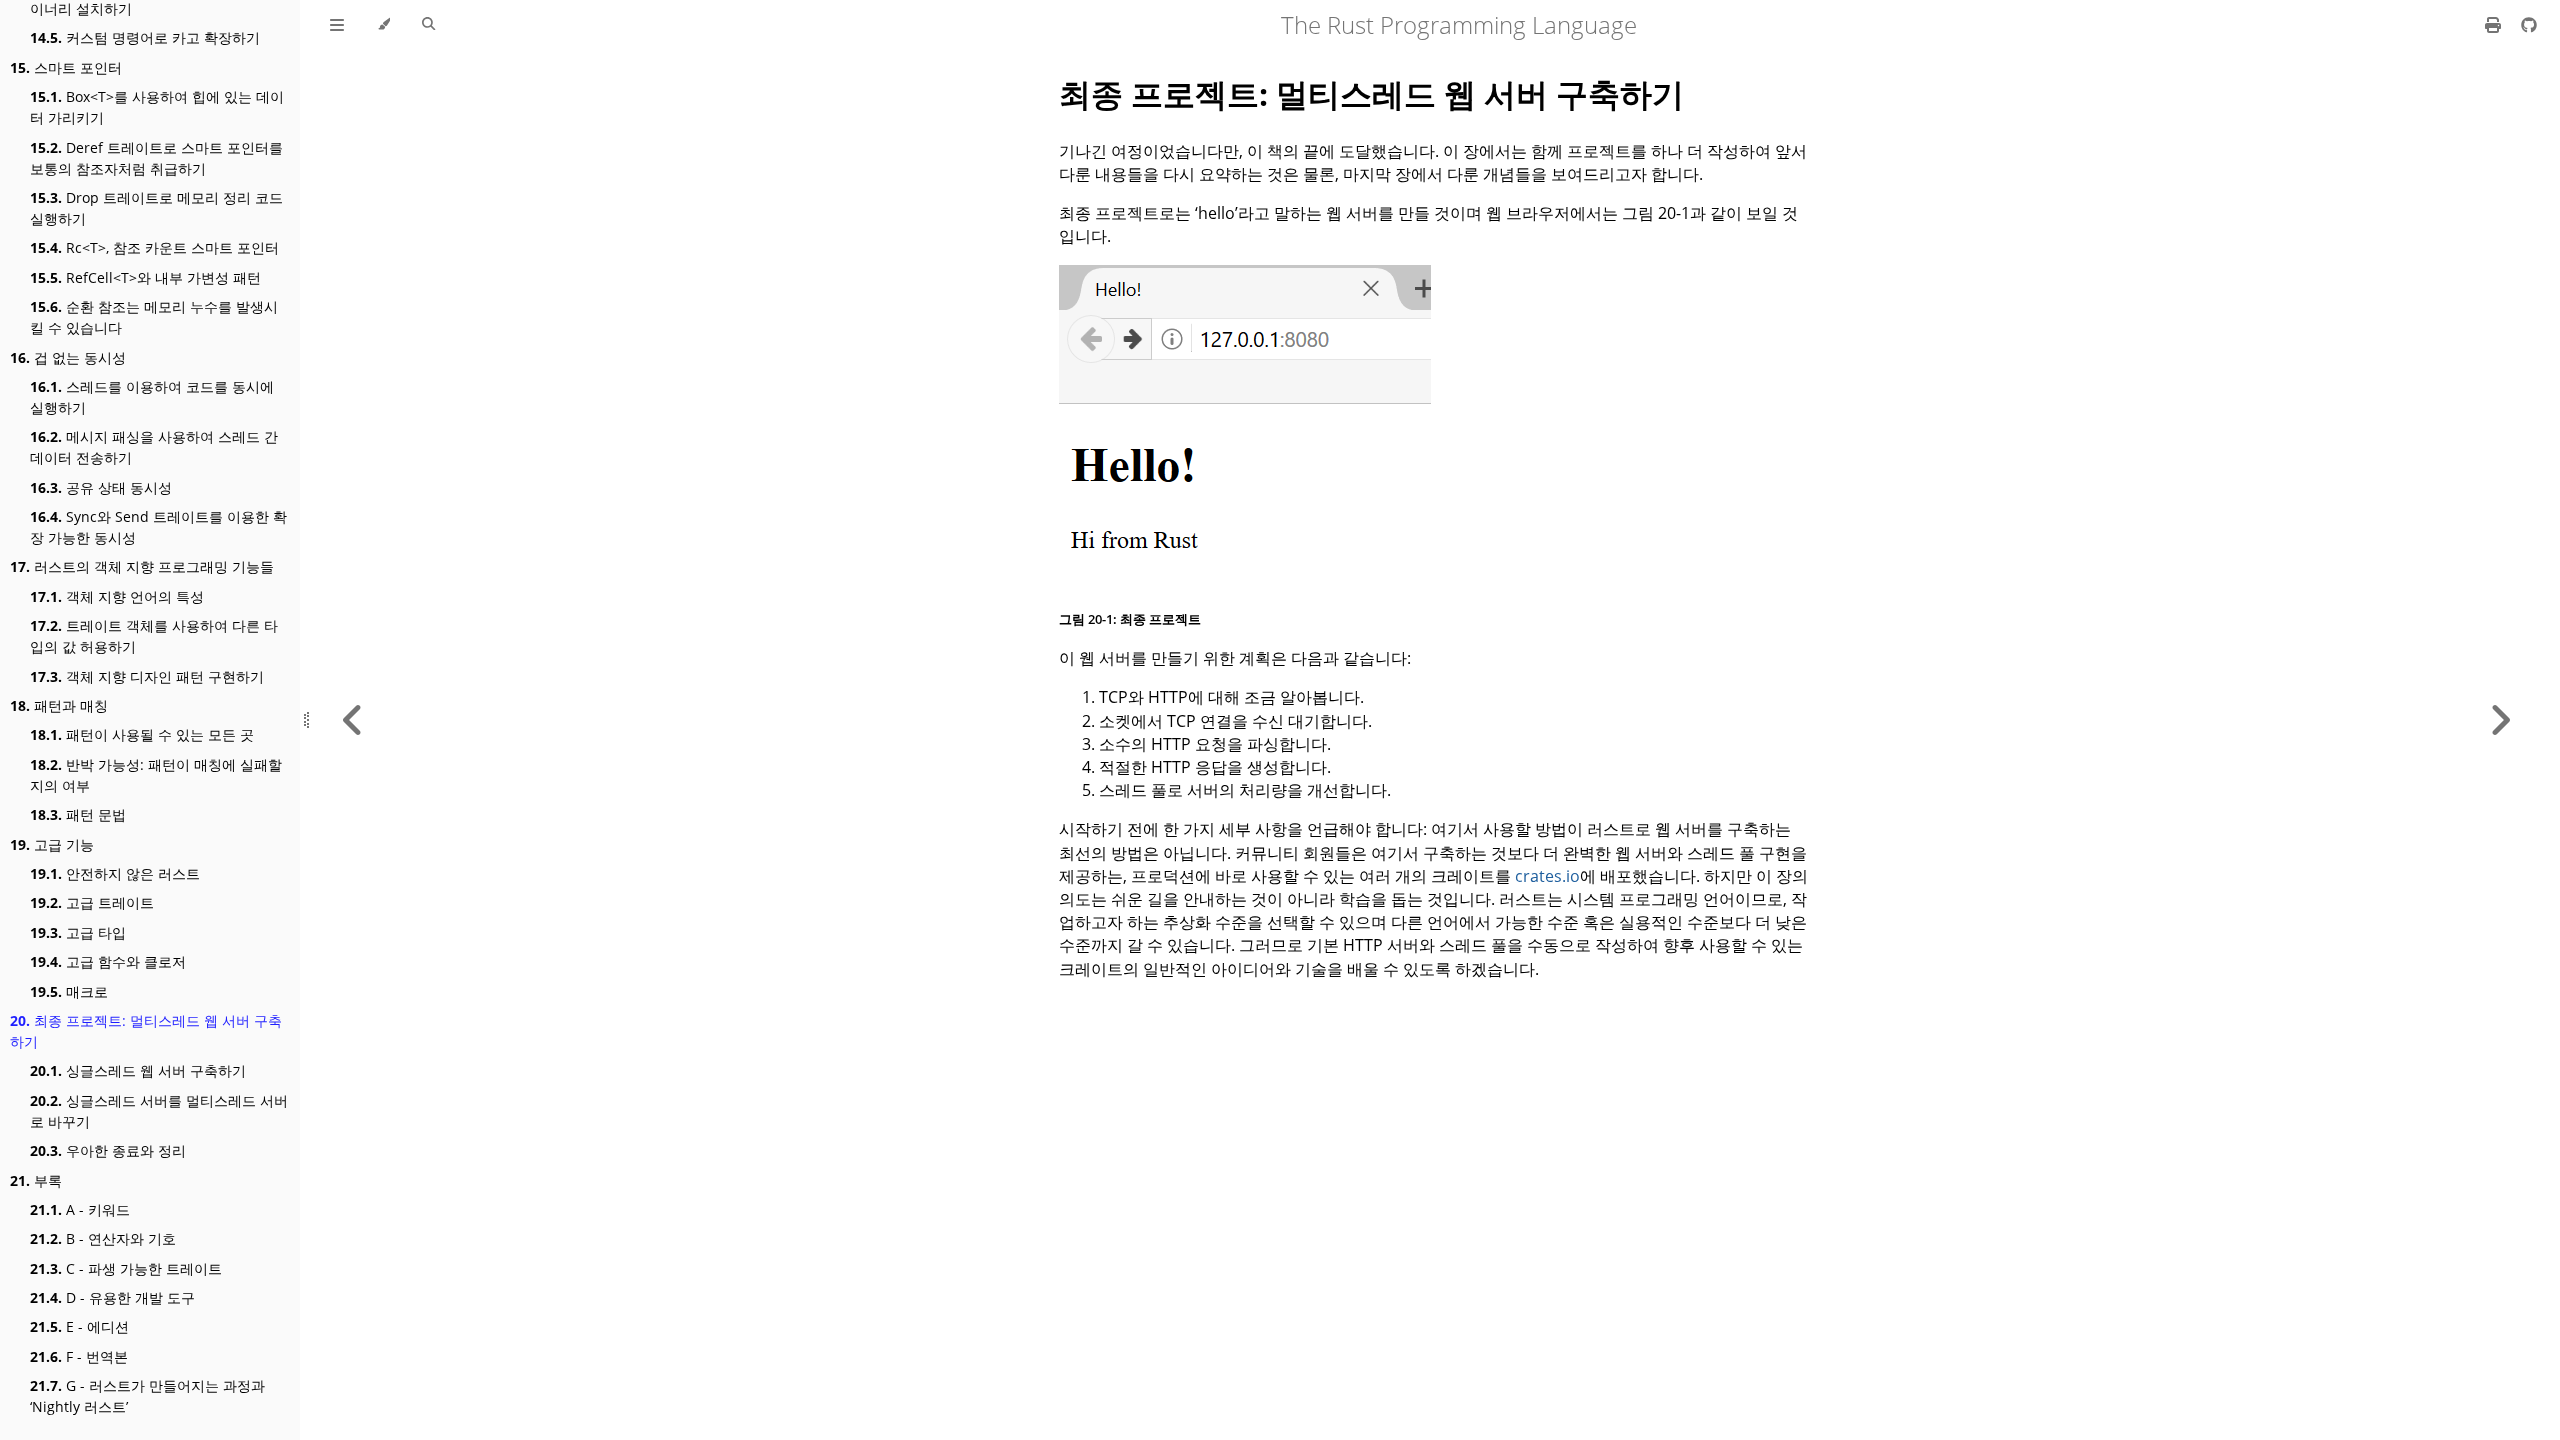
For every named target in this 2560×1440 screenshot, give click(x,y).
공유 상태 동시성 (101, 487)
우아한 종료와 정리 (108, 1150)
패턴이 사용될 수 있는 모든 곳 (142, 734)
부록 (36, 1180)
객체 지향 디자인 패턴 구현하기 (147, 676)
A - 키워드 (80, 1209)
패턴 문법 (78, 814)
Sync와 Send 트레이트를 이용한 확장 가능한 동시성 (158, 527)
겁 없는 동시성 (68, 357)
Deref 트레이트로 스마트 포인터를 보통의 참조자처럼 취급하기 (156, 158)
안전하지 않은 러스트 (115, 873)
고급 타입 (78, 932)
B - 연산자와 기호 (103, 1238)
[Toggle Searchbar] (428, 25)
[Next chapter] (2500, 720)
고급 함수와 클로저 (108, 961)
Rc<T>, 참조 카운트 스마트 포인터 (154, 247)
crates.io (1547, 876)
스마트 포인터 (66, 67)
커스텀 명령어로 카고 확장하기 (145, 37)
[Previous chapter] (353, 720)
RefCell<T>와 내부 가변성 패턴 (145, 277)
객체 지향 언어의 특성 (117, 596)
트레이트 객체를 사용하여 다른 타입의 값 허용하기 (154, 636)
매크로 (69, 991)
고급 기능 (52, 844)
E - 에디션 (79, 1326)
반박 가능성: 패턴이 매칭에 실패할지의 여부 (156, 775)
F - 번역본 (79, 1356)
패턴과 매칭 (59, 705)
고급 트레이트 (92, 902)
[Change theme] (383, 25)
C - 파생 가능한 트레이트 (126, 1268)
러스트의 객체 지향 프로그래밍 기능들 (142, 566)
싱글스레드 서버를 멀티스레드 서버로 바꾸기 (159, 1111)
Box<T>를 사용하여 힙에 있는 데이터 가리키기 (157, 107)
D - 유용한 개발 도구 (112, 1297)
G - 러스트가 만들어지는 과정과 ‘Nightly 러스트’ (147, 1396)
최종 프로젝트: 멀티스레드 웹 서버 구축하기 (146, 1031)
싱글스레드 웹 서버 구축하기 (138, 1070)
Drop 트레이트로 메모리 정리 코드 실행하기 (156, 208)
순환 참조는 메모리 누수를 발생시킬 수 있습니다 (154, 317)
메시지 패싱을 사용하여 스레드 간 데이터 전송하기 (154, 447)
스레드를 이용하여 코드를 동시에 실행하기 (152, 397)
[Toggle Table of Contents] (337, 25)
